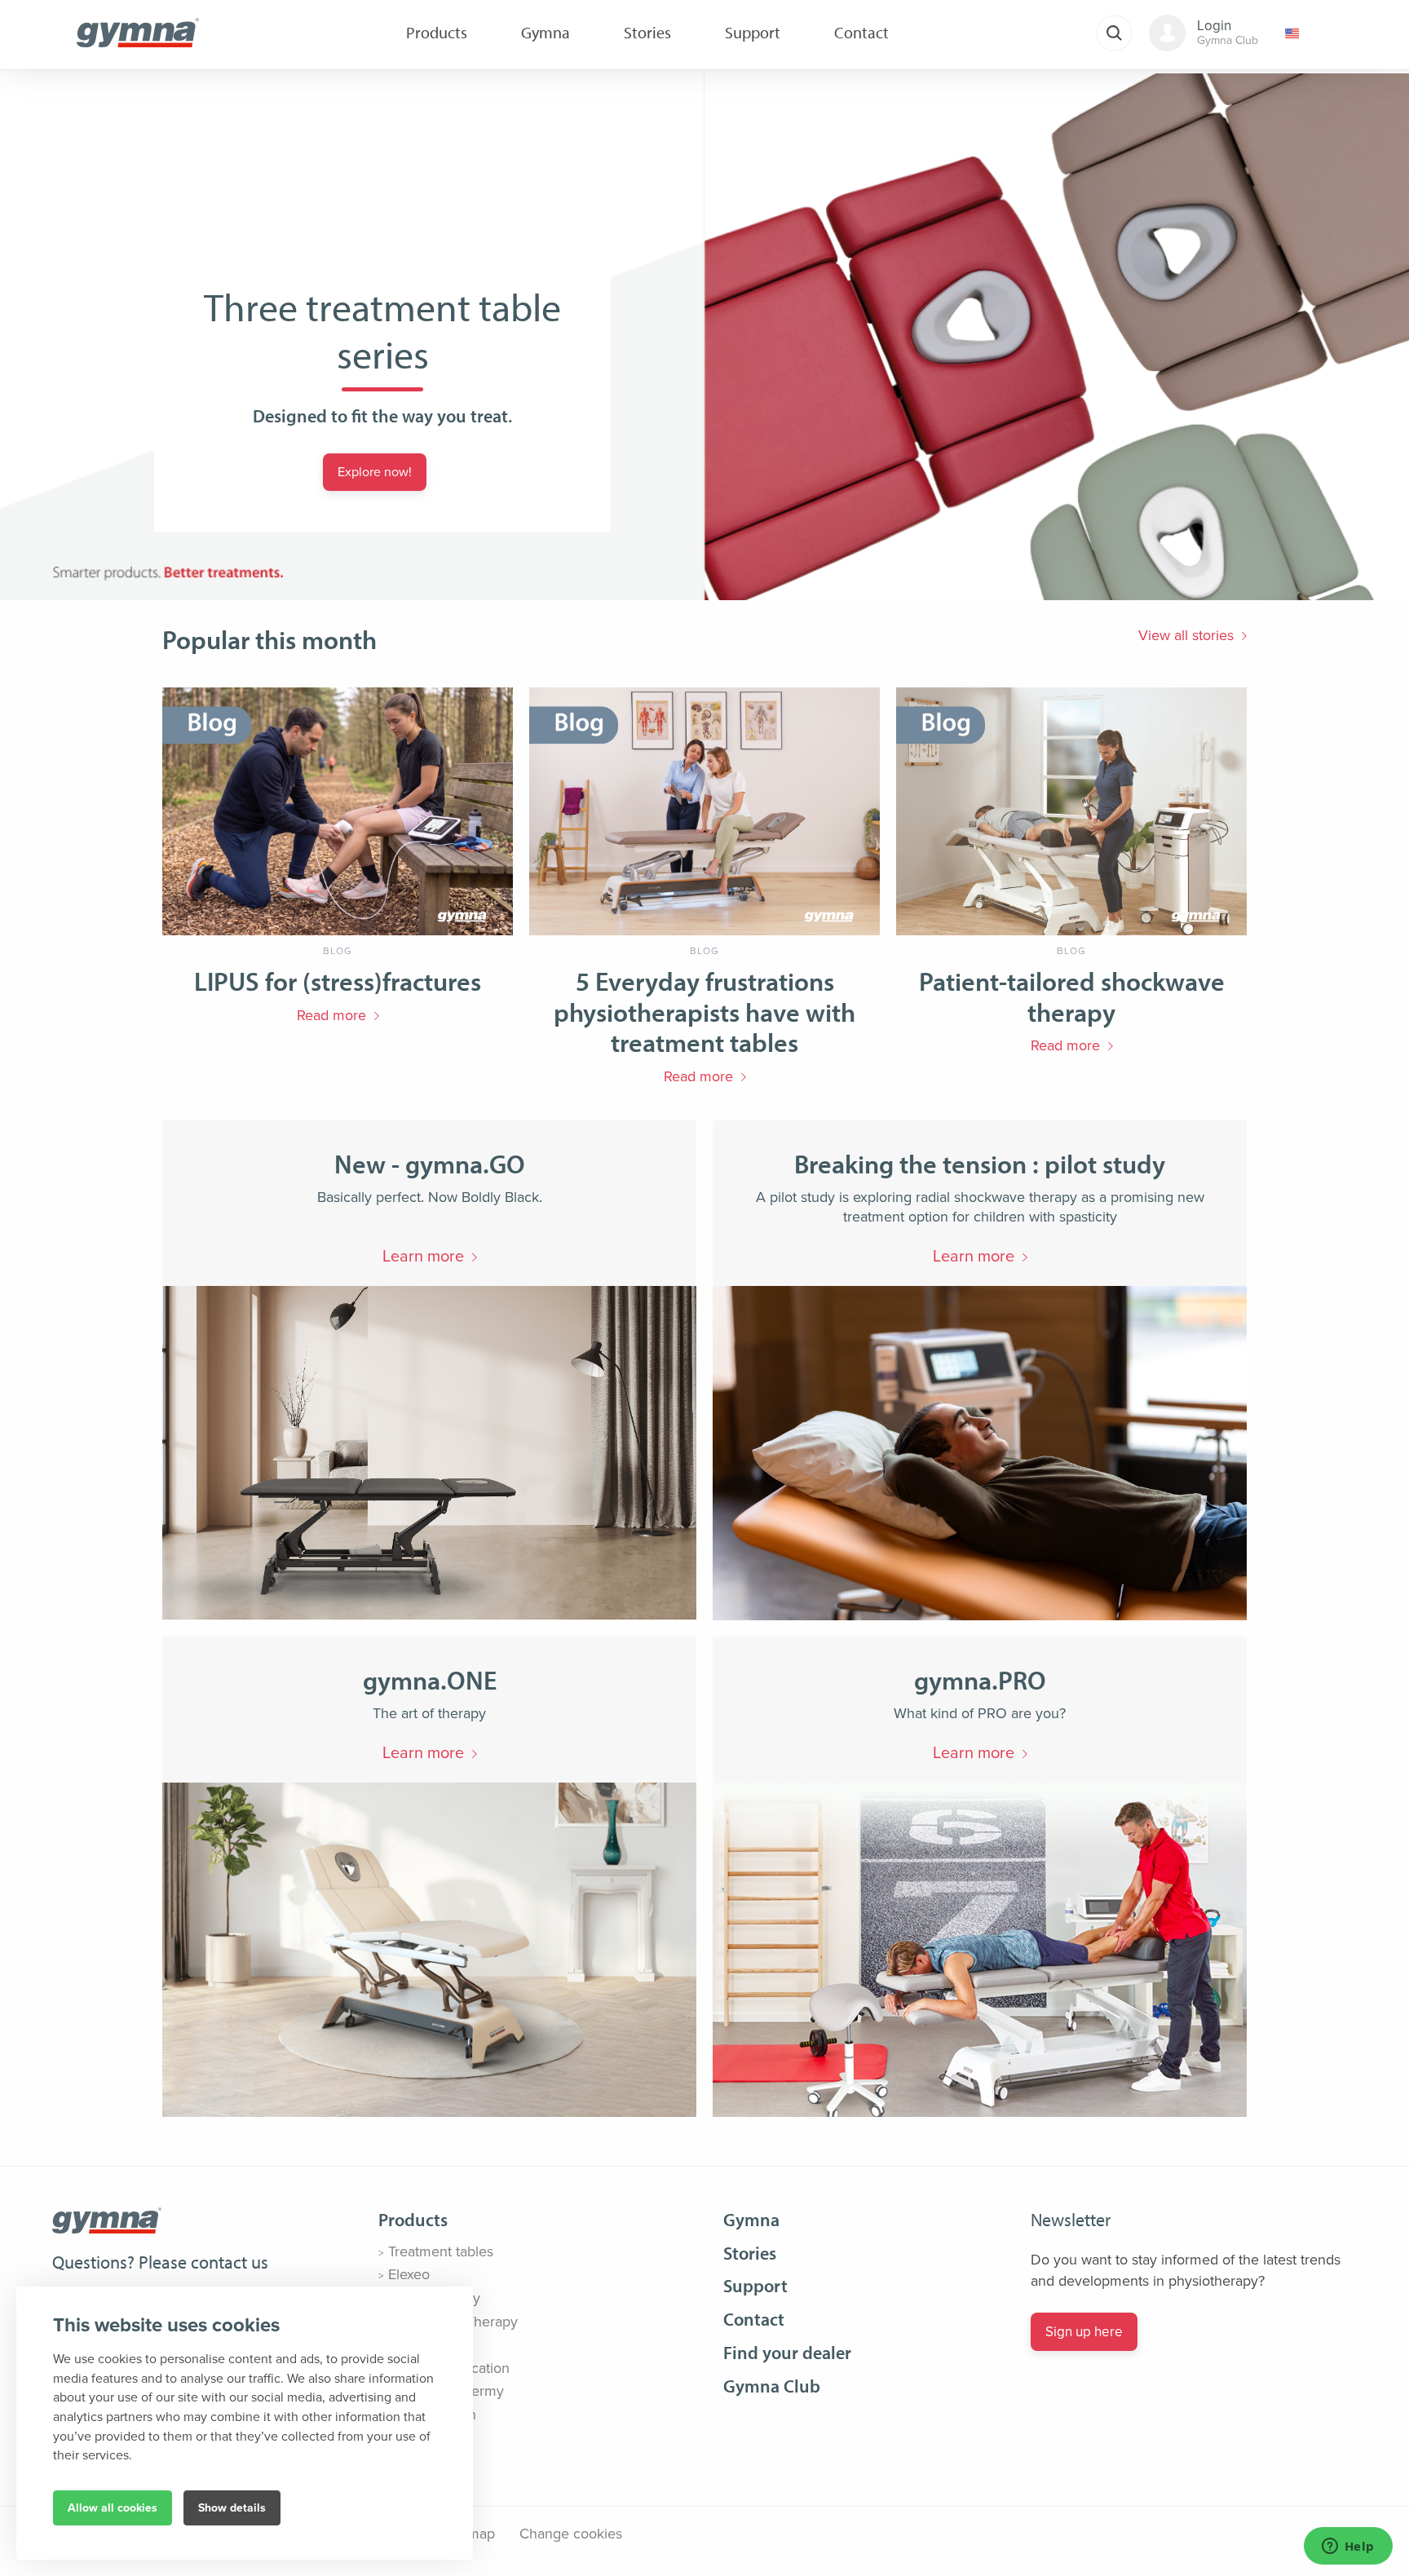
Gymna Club (772, 2386)
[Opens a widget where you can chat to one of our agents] (1348, 2547)
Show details (232, 2508)
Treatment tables (441, 2251)
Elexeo (409, 2274)
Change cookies (571, 2534)
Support (755, 2286)
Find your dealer (787, 2353)
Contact (754, 2319)
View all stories (1186, 635)
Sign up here (1084, 2332)
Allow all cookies (113, 2508)
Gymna (751, 2220)
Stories (750, 2253)
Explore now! (375, 472)
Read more (331, 1015)
